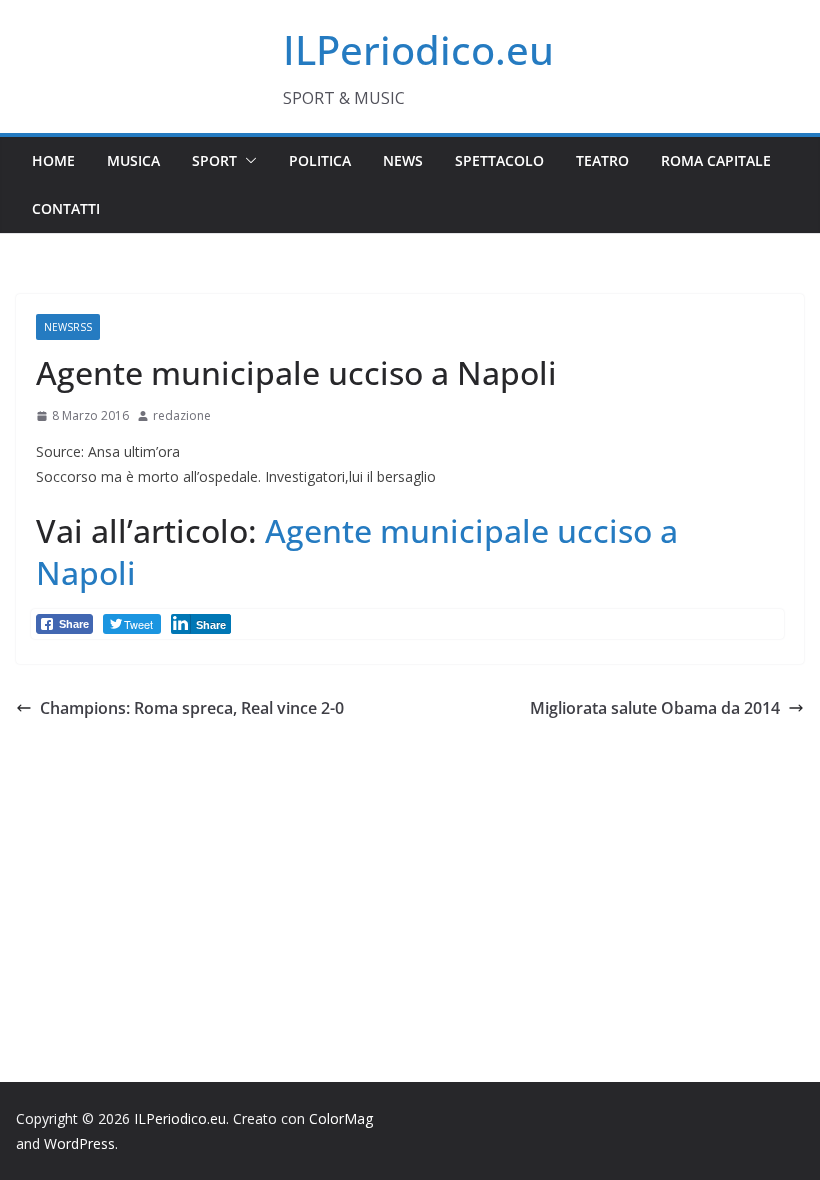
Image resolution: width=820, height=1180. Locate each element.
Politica (320, 160)
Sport (214, 160)
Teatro (602, 160)
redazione (182, 415)
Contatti (66, 208)
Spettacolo (499, 160)
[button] (247, 161)
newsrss (68, 327)
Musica (133, 160)
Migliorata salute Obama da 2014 (655, 708)
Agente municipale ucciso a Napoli (357, 551)
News (403, 160)
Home (53, 160)
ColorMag (341, 1118)
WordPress (79, 1143)
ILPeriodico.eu (418, 49)
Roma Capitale (716, 160)
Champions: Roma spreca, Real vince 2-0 (192, 708)
